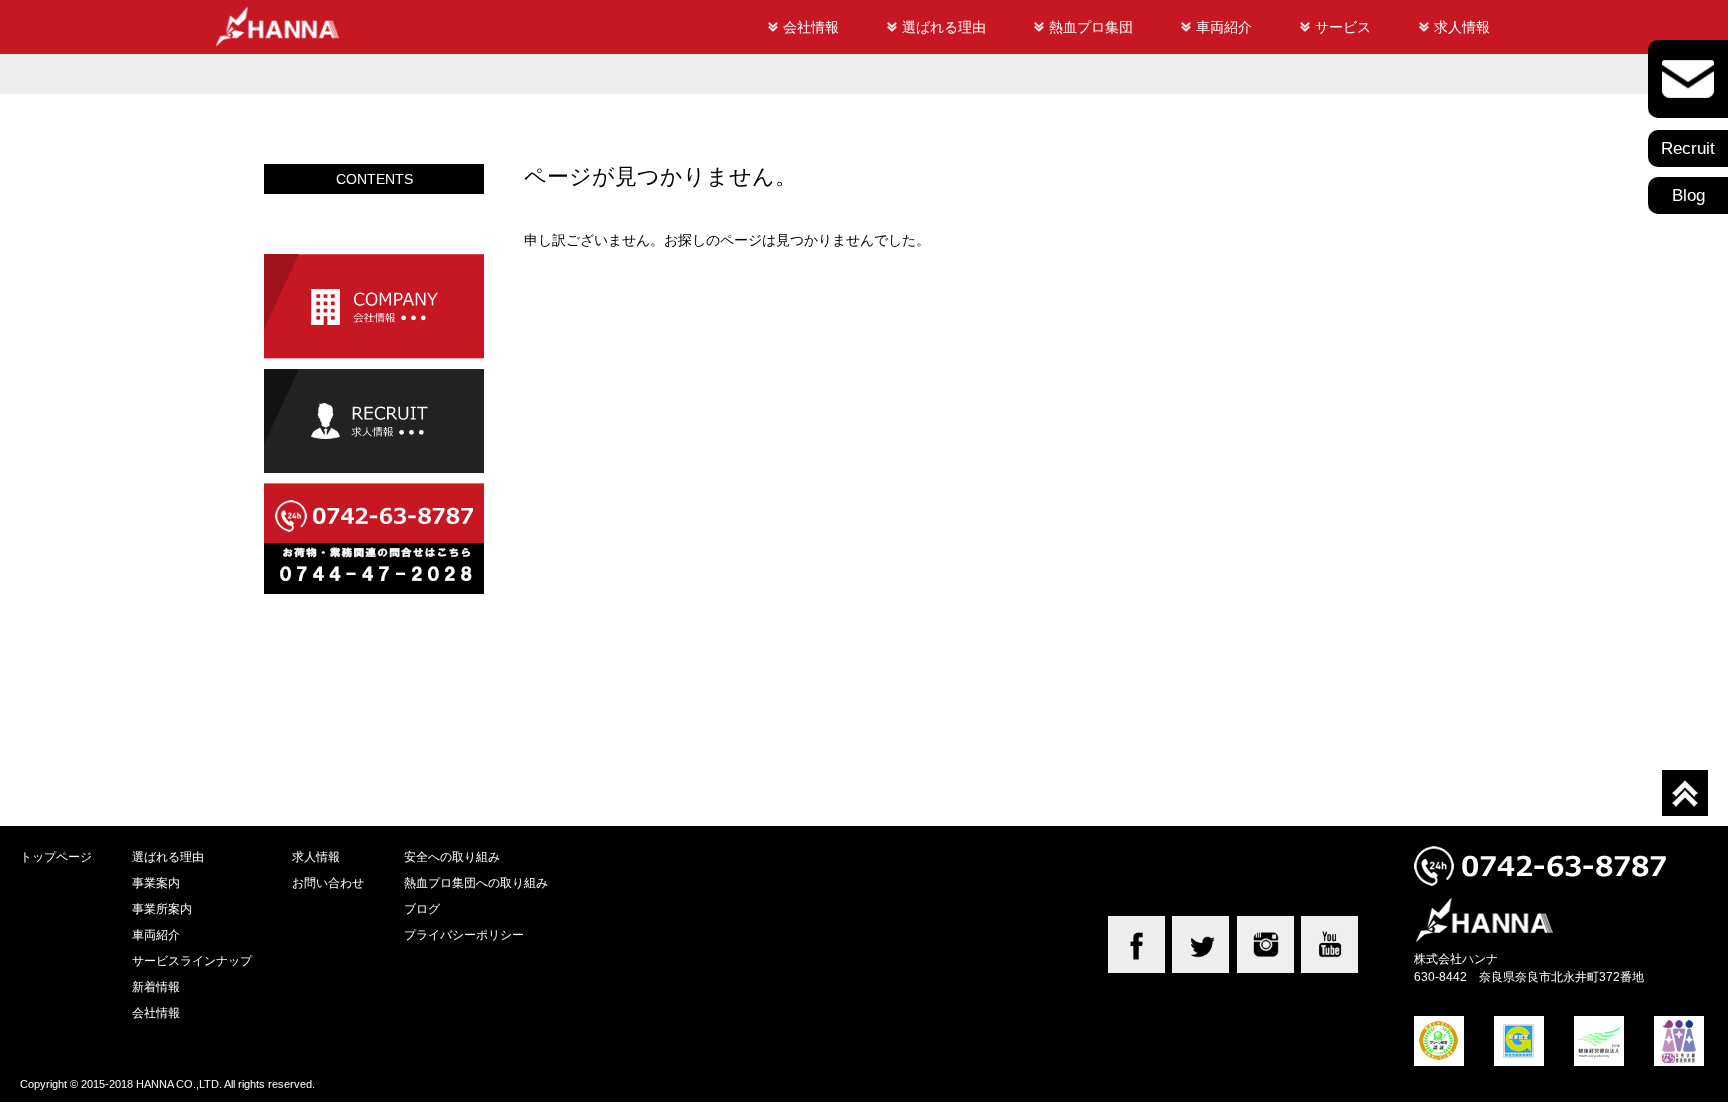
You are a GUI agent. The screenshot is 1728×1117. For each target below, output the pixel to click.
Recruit (1688, 148)
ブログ (422, 908)
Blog (1688, 195)
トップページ (56, 856)
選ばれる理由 (944, 27)
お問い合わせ (328, 882)
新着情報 (156, 986)
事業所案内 (162, 908)
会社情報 (811, 27)
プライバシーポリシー (464, 934)
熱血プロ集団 (1091, 27)
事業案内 (156, 882)
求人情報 (1462, 27)
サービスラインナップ (192, 960)
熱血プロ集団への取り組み (476, 882)
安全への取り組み (452, 856)
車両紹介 (1224, 27)
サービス (1343, 27)
